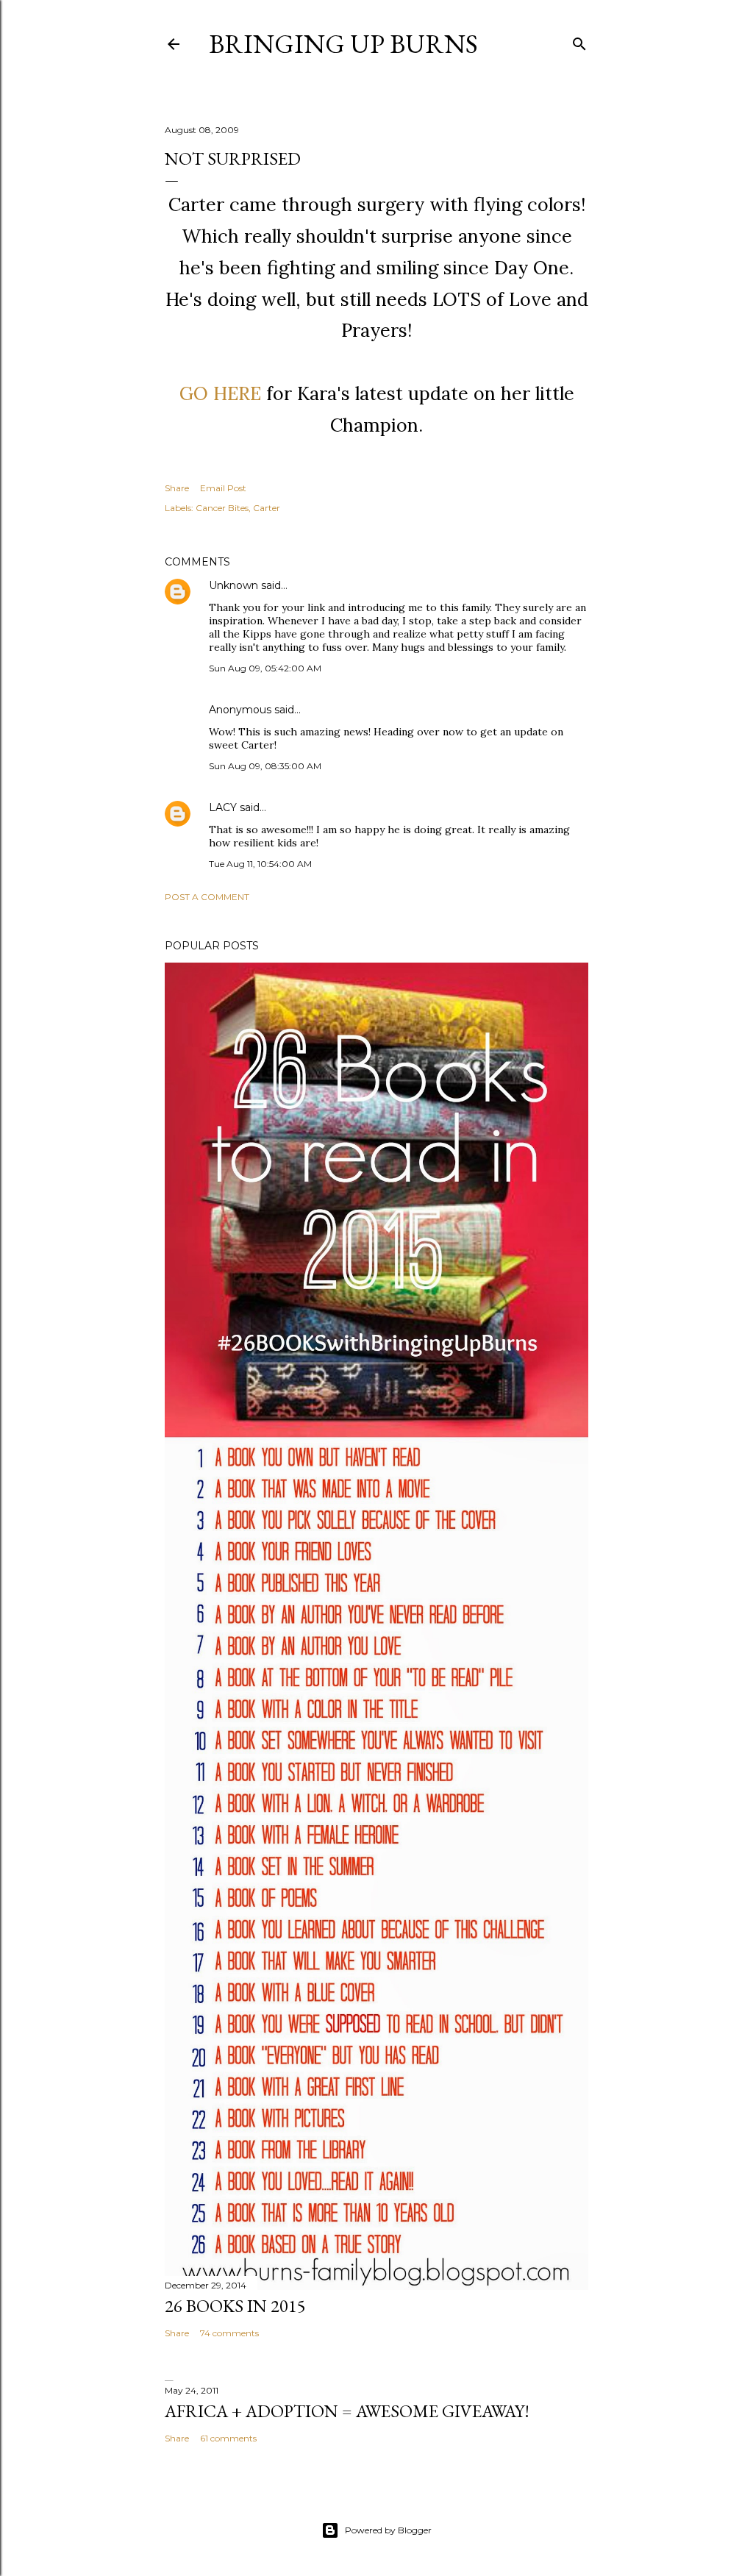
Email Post (223, 488)
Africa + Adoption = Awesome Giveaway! (347, 2411)
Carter (267, 508)
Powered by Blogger (388, 2530)
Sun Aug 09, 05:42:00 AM (265, 668)
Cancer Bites (222, 508)
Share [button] (177, 488)
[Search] (579, 41)
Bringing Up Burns (343, 44)
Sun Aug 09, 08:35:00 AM (265, 766)
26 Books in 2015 (235, 2306)
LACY (223, 807)
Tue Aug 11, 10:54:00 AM (260, 864)
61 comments (228, 2438)
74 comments (229, 2333)
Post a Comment (207, 897)
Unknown (233, 585)
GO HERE (220, 393)
